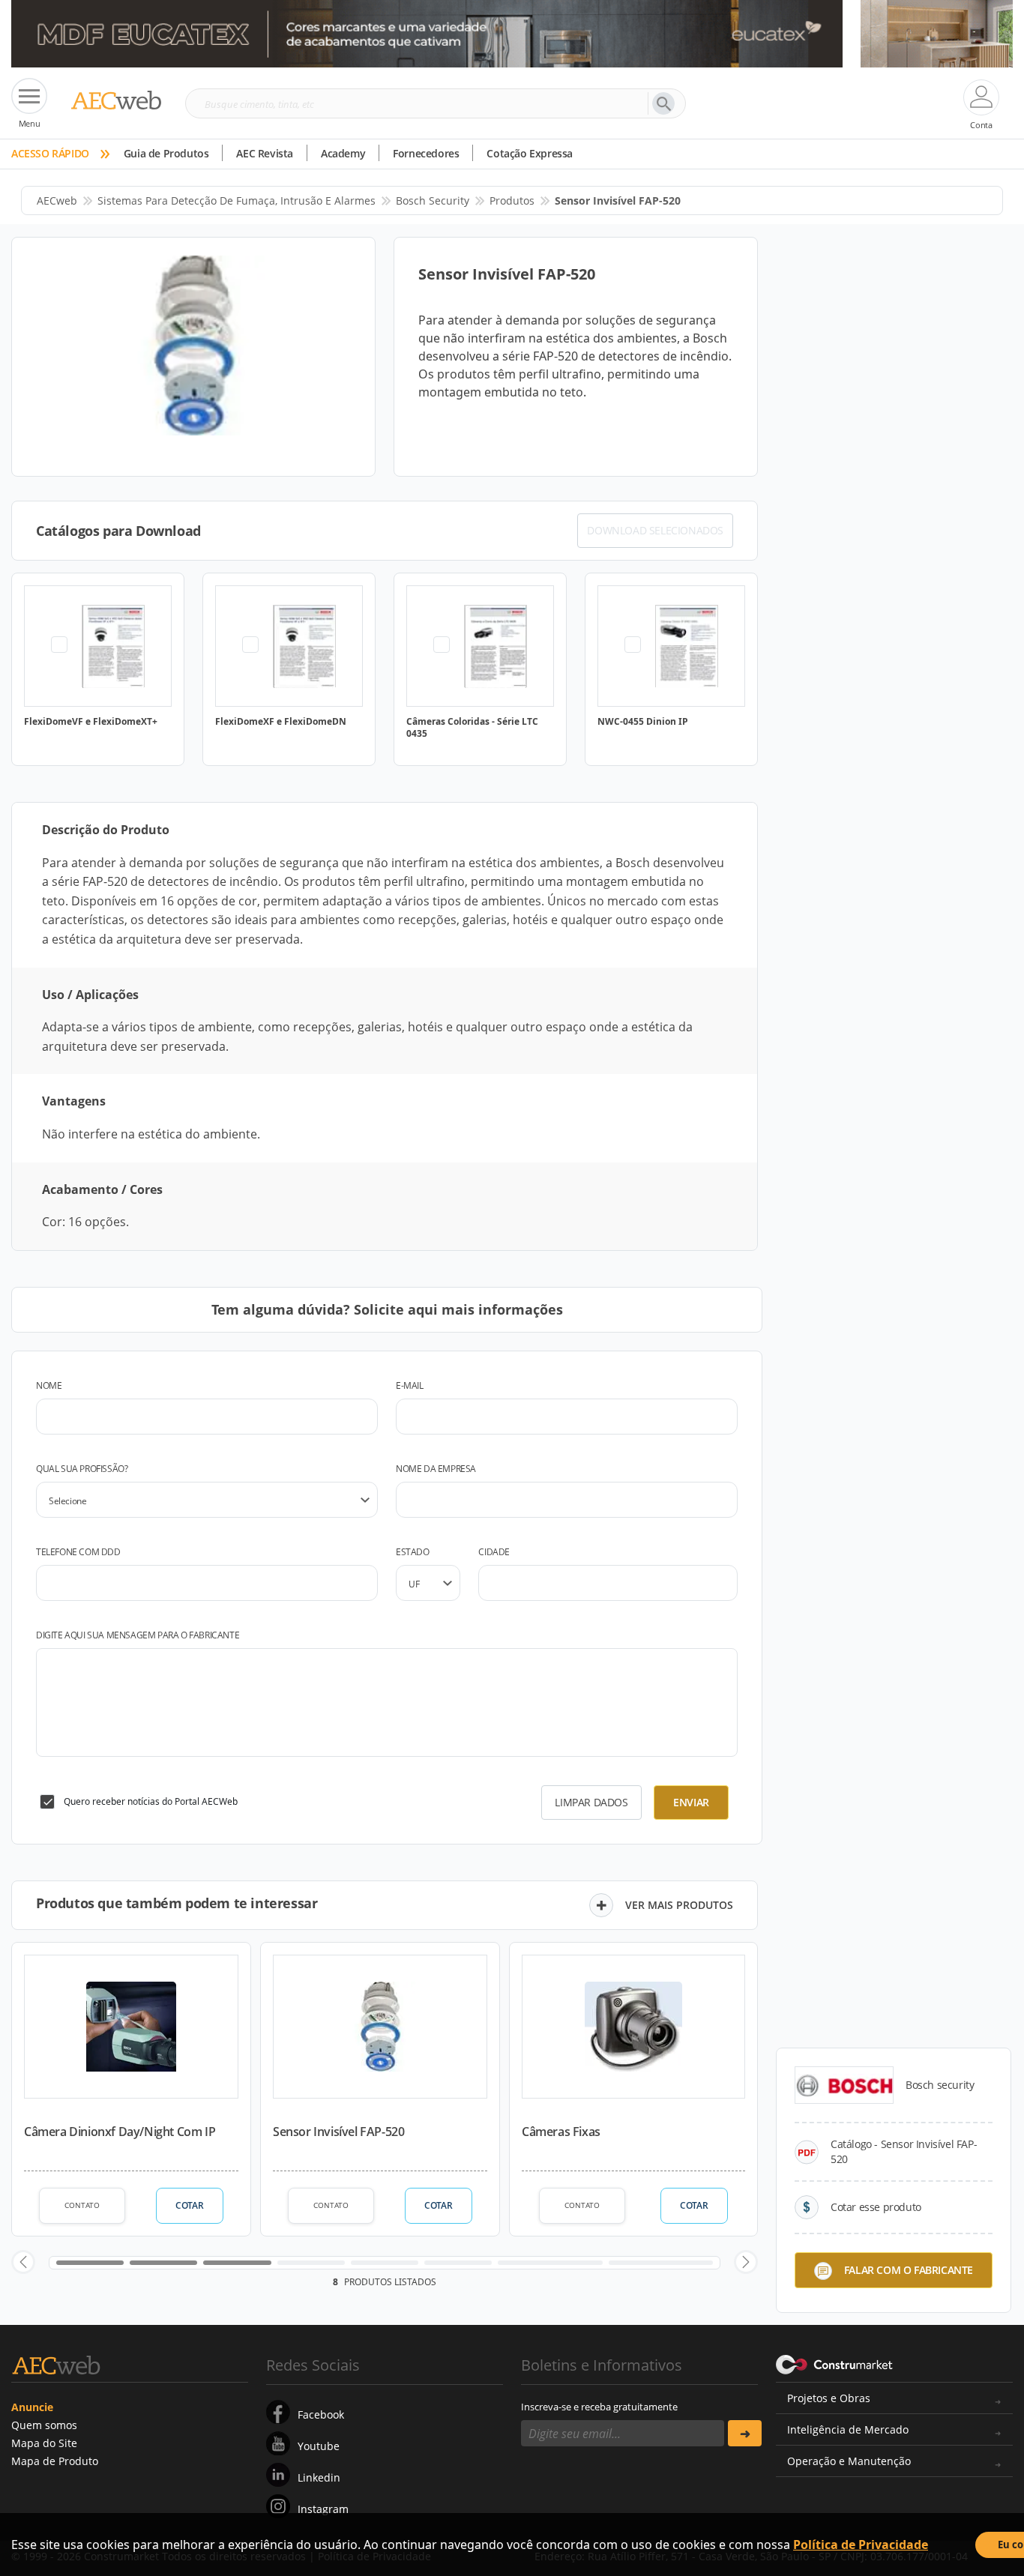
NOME (49, 1385)
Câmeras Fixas (561, 2132)
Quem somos (44, 2425)
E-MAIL (410, 1385)
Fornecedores (426, 153)
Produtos (512, 200)
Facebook (321, 2414)
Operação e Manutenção (849, 2461)
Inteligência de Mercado (848, 2429)
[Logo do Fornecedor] (844, 2085)
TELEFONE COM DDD (78, 1552)
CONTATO (82, 2205)
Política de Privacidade (861, 2545)
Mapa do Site (44, 2443)
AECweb (57, 200)
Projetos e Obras (829, 2398)
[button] (23, 2262)
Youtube (319, 2446)
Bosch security (433, 200)
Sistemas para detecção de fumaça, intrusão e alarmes (237, 200)
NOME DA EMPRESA (436, 1469)
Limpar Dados (591, 1802)
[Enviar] (745, 2433)
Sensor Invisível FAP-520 (338, 2132)
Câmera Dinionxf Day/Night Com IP (120, 2132)
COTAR (189, 2205)
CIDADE (494, 1552)
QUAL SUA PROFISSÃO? (82, 1469)
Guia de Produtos (166, 153)
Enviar (691, 1802)
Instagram (323, 2509)
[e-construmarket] (835, 2364)
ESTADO (413, 1552)
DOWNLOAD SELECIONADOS (655, 530)
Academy (343, 153)
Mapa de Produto (55, 2461)
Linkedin (319, 2477)
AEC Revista (265, 153)
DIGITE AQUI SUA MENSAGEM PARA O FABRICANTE (138, 1635)
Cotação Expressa (530, 153)
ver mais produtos (679, 1905)
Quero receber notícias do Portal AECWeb (151, 1801)
